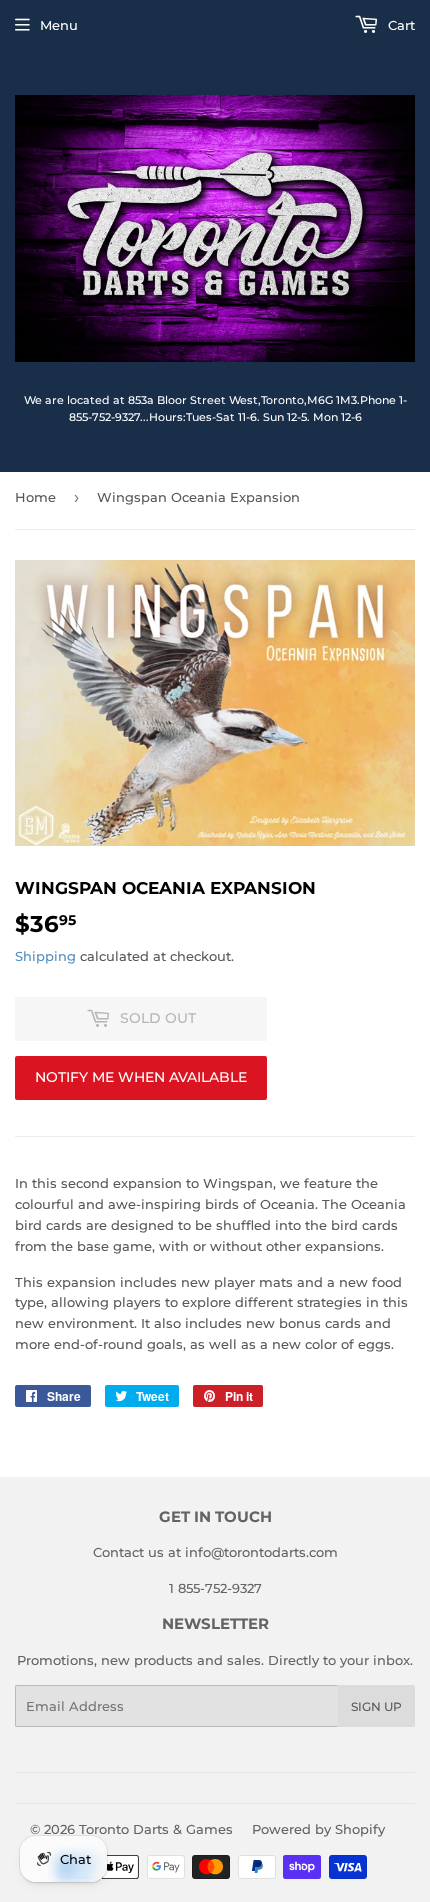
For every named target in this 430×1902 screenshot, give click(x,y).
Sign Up (376, 1706)
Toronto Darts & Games (156, 1829)
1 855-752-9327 (215, 1588)
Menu (59, 25)
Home (35, 497)
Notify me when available (141, 1077)
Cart (399, 25)
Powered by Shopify (318, 1829)
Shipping (45, 956)
